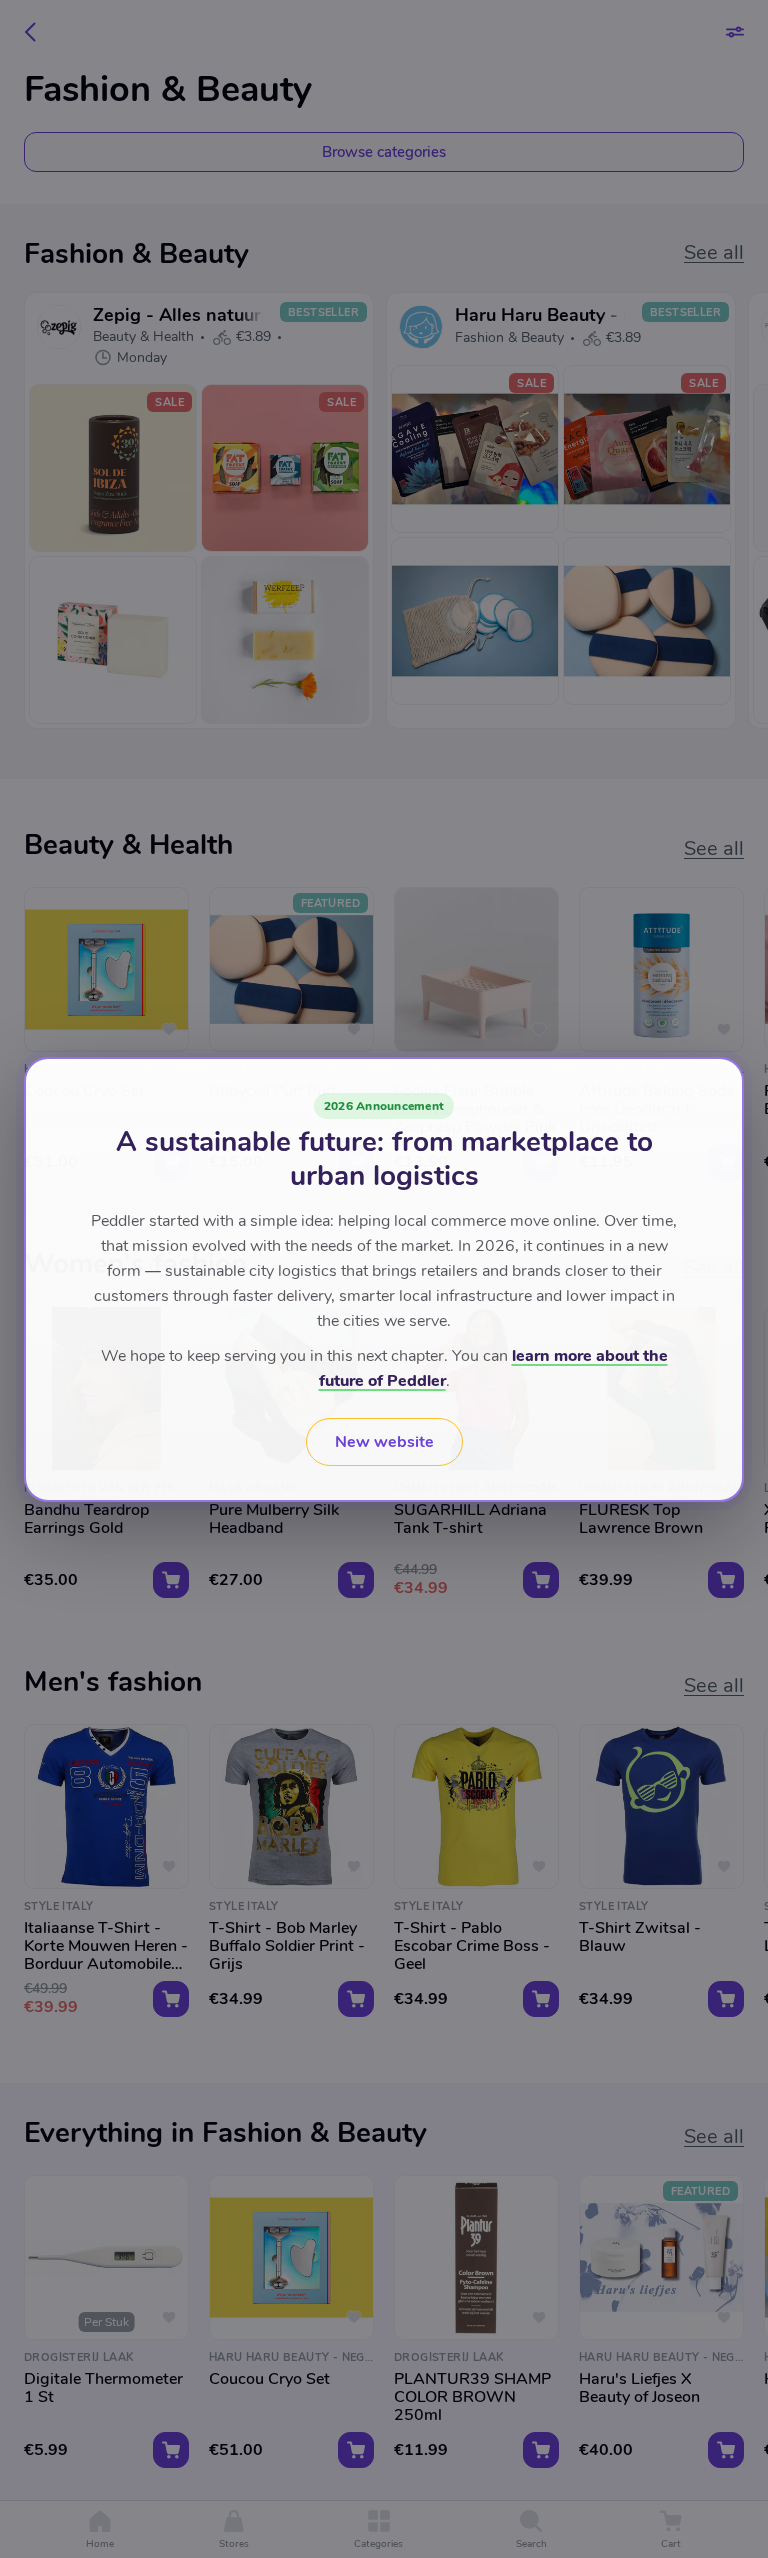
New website (384, 1442)
